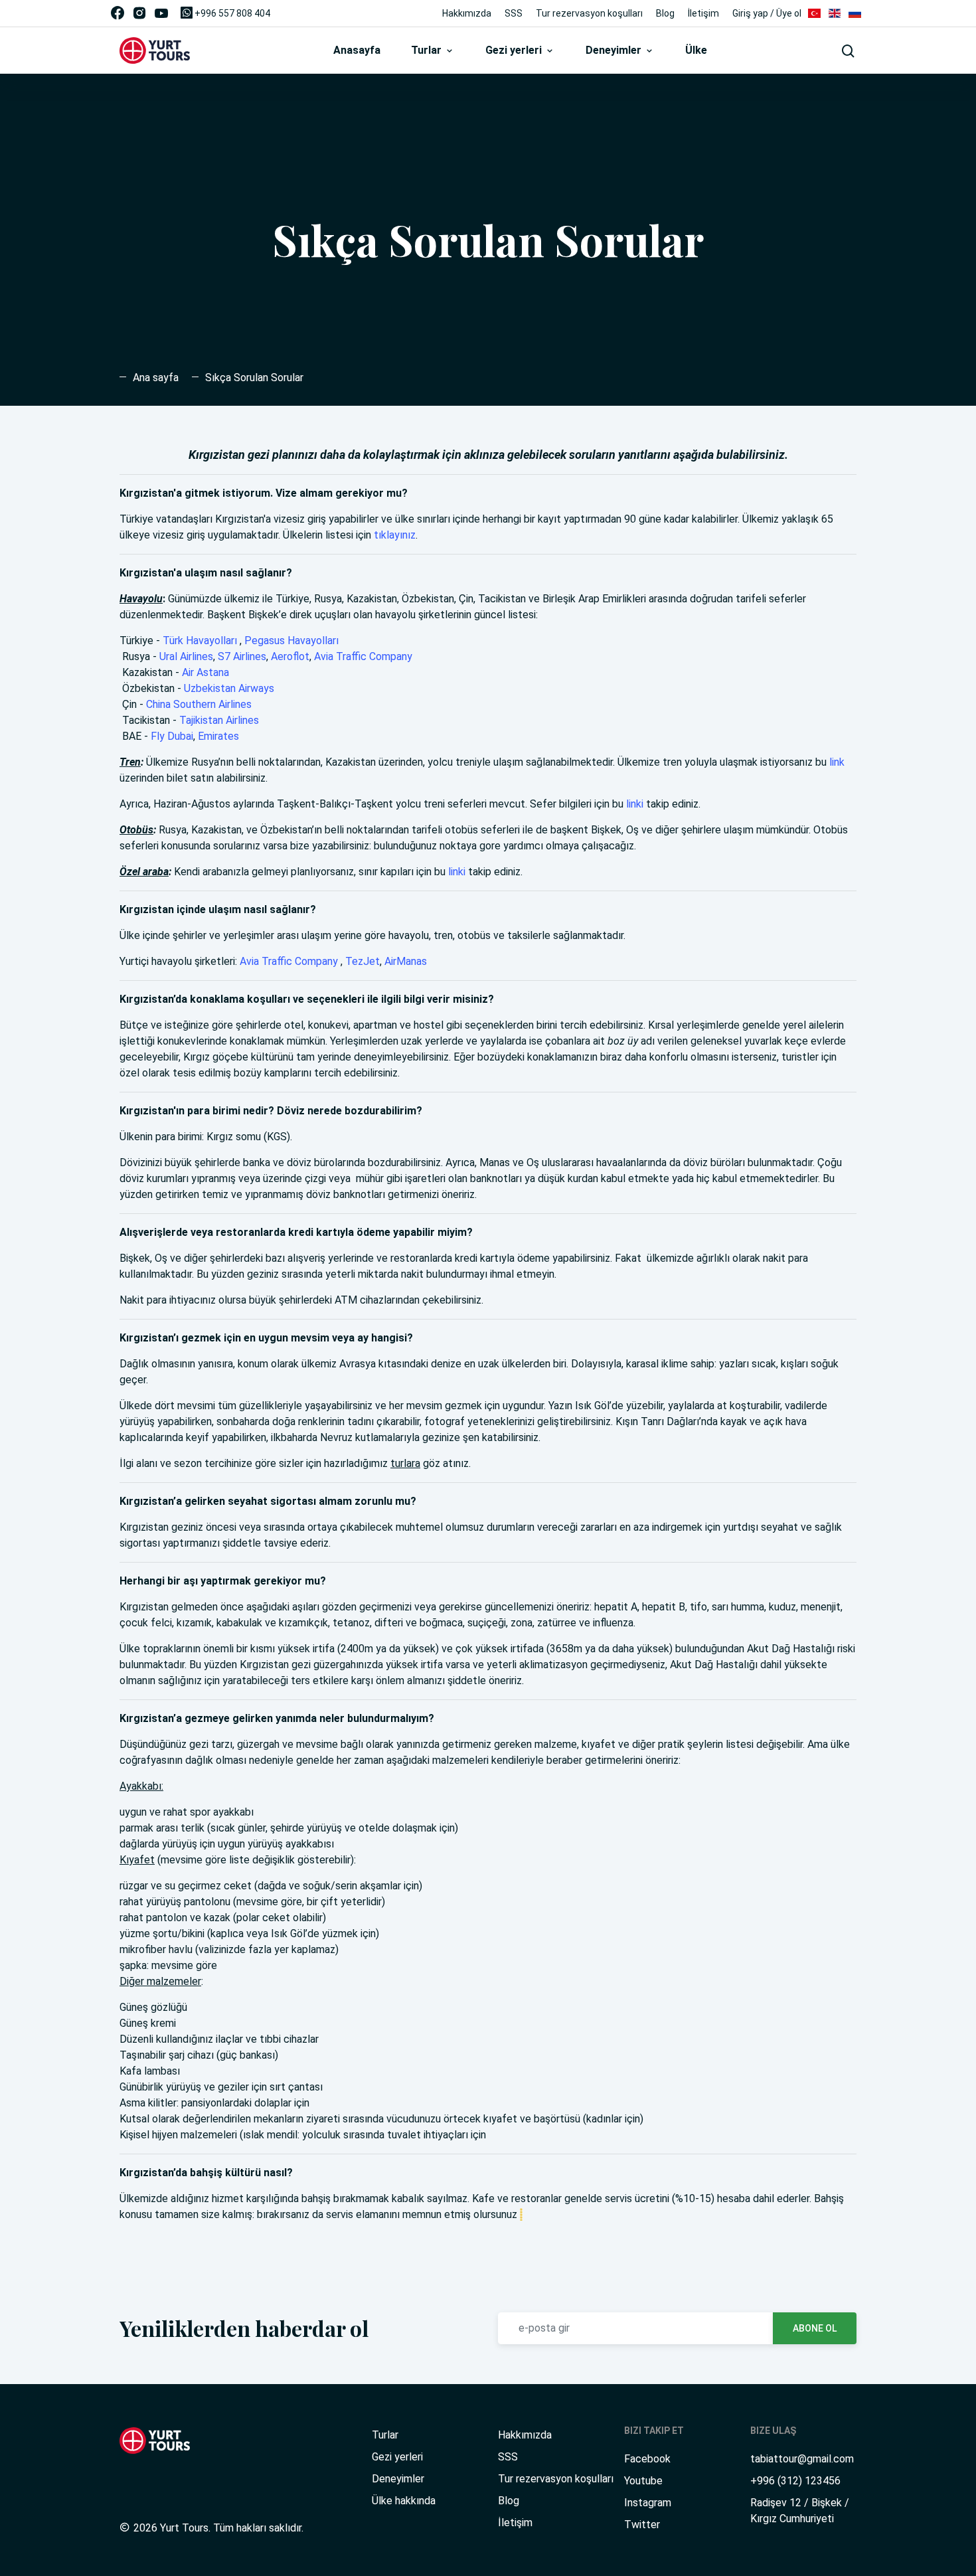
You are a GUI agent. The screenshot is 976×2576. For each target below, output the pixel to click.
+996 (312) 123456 (795, 2481)
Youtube (643, 2481)
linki (635, 804)
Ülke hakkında (404, 2501)
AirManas (406, 961)
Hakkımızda (467, 13)
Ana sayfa (156, 378)
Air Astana (205, 672)
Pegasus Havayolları (291, 641)
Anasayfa (357, 50)
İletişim (703, 13)
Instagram (648, 2503)
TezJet (363, 961)
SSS (514, 13)
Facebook (647, 2459)
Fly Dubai (172, 736)
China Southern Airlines (199, 704)
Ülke (696, 50)
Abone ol (815, 2328)
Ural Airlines (186, 656)
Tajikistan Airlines (219, 720)
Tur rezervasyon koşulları (589, 13)
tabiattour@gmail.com (802, 2459)
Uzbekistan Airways (229, 688)
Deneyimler (615, 50)
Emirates (218, 736)
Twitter (642, 2525)
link (837, 762)
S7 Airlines (242, 656)
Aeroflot (290, 656)
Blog (665, 13)
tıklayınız (395, 535)
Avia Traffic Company (363, 656)
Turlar (428, 50)
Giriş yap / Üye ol (767, 13)
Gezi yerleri (515, 50)
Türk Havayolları (200, 641)
